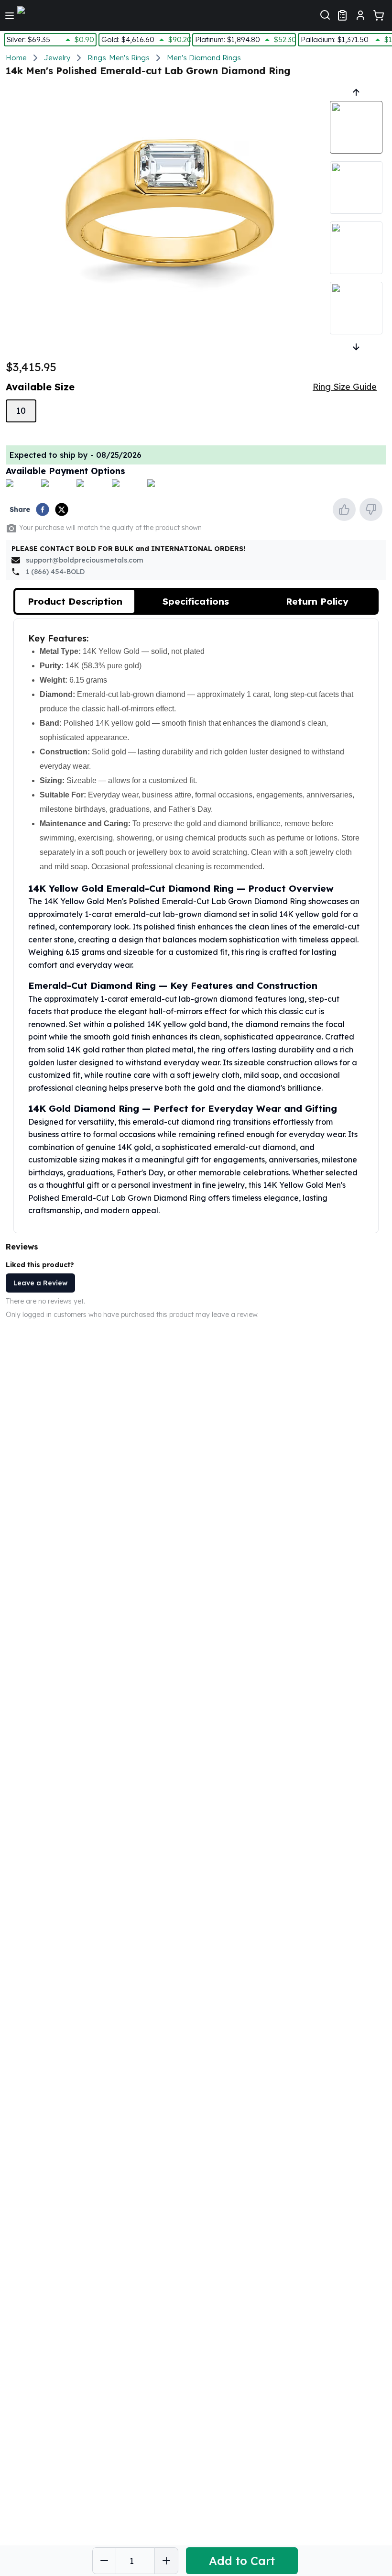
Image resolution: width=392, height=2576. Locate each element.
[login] (360, 15)
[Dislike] (371, 509)
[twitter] (62, 509)
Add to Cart (242, 2561)
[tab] (75, 601)
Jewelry (57, 58)
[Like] (344, 509)
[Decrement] (104, 2561)
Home (16, 58)
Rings (97, 58)
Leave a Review (40, 1283)
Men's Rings (129, 58)
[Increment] (166, 2561)
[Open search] (325, 14)
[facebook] (43, 509)
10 (21, 411)
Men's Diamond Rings (204, 58)
